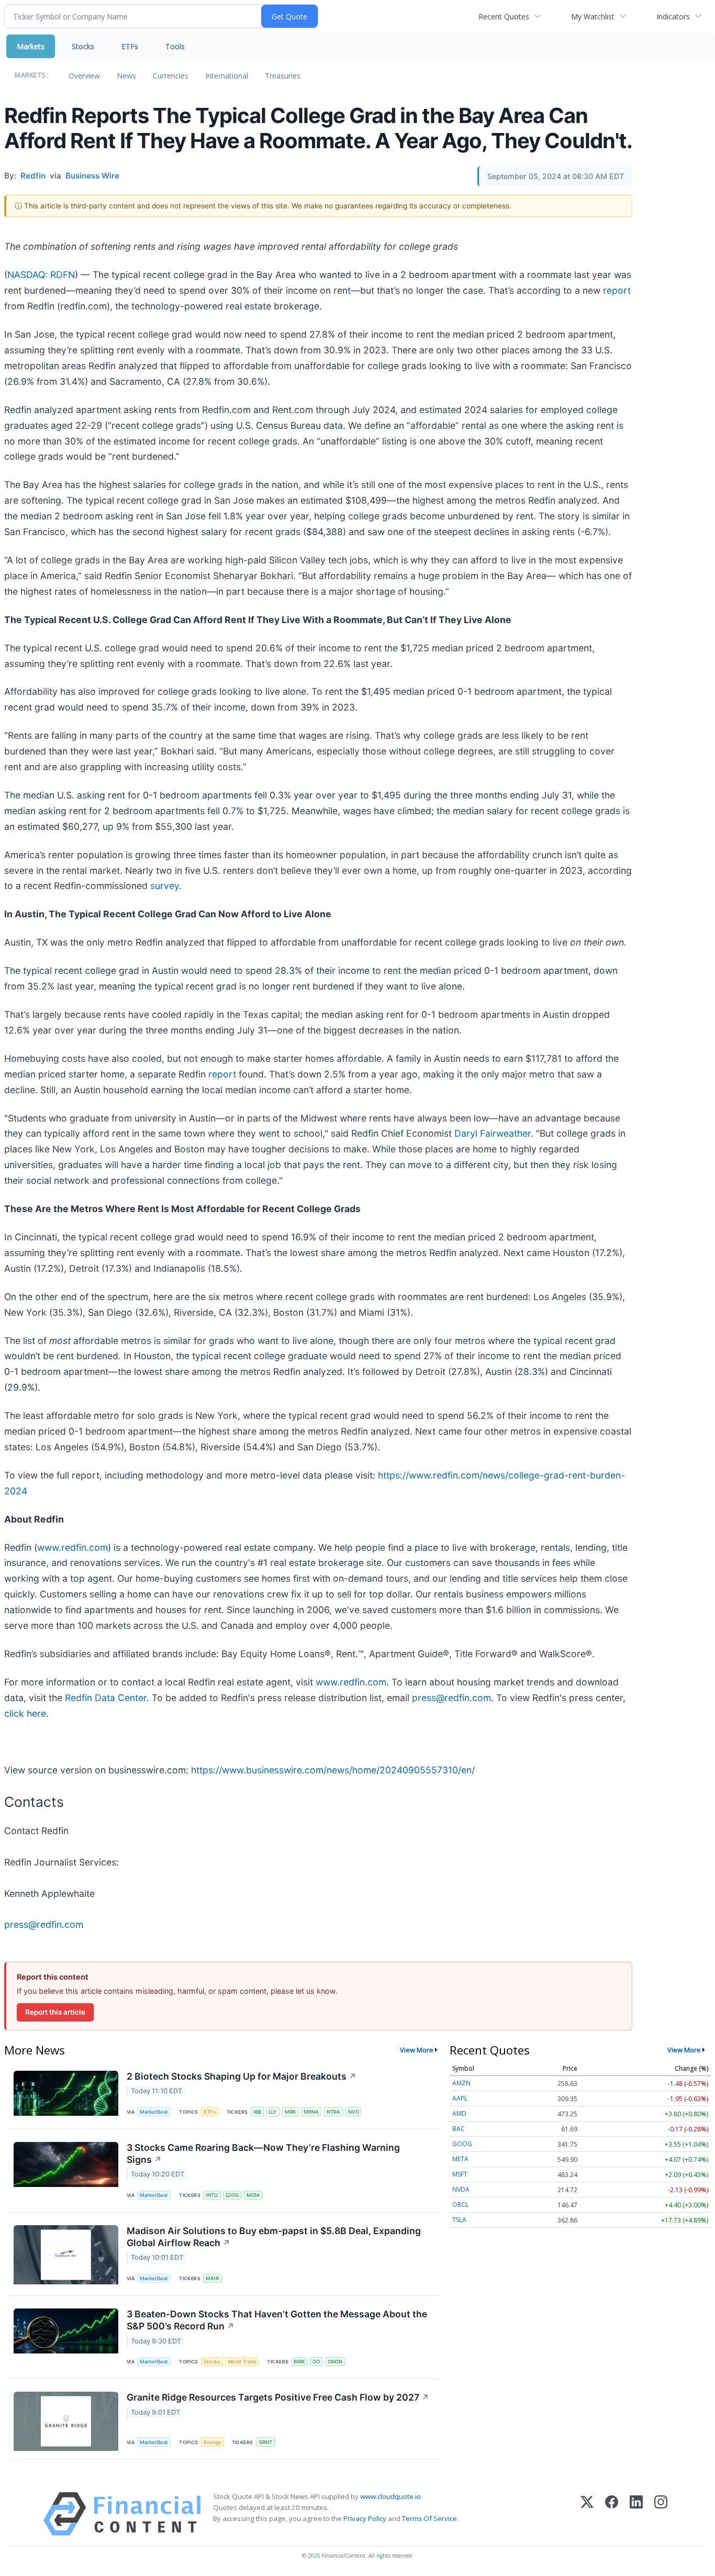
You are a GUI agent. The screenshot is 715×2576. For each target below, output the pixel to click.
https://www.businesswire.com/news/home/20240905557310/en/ (333, 1770)
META (460, 2159)
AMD (459, 2113)
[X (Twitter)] (587, 2514)
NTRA (333, 2112)
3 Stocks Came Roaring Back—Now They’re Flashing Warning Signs (263, 2153)
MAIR (212, 2278)
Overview (84, 76)
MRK (290, 2112)
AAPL (460, 2098)
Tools (175, 46)
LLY (273, 2112)
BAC (459, 2129)
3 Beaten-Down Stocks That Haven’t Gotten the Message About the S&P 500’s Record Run (277, 2320)
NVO (354, 2112)
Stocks (83, 46)
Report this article (55, 2012)
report (617, 290)
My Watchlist (593, 16)
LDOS (232, 2195)
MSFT (460, 2174)
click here (25, 1713)
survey (165, 886)
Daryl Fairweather (493, 1133)
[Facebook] (612, 2514)
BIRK (299, 2362)
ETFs (130, 46)
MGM (253, 2195)
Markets (31, 46)
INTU (212, 2195)
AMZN (461, 2083)
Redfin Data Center (106, 1698)
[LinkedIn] (636, 2514)
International (227, 76)
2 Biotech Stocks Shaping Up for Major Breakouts (242, 2076)
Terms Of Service (429, 2518)
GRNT (265, 2442)
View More (417, 2050)
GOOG (462, 2144)
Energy (212, 2442)
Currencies (171, 76)
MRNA (311, 2112)
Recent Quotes (504, 16)
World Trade (242, 2362)
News (126, 76)
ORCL (460, 2205)
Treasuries (283, 76)
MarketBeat (154, 2112)
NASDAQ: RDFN (41, 275)
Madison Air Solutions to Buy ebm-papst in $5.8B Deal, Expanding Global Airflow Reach (274, 2237)
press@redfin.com (451, 1698)
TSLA (459, 2220)
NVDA (461, 2189)
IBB (257, 2112)
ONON (335, 2362)
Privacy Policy (365, 2518)
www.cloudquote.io (390, 2496)
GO (316, 2362)
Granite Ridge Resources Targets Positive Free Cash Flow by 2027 (278, 2397)
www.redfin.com (72, 1547)
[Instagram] (661, 2514)
